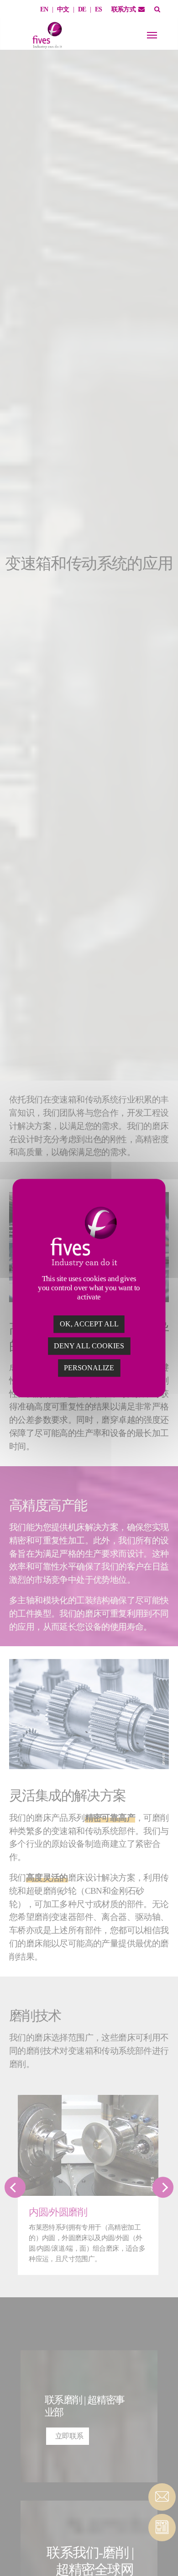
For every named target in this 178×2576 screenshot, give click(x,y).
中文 (63, 9)
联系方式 (124, 9)
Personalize (89, 1368)
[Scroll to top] (162, 2553)
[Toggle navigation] (152, 35)
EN (44, 9)
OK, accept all (89, 1324)
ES (99, 9)
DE (82, 9)
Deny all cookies (89, 1346)
